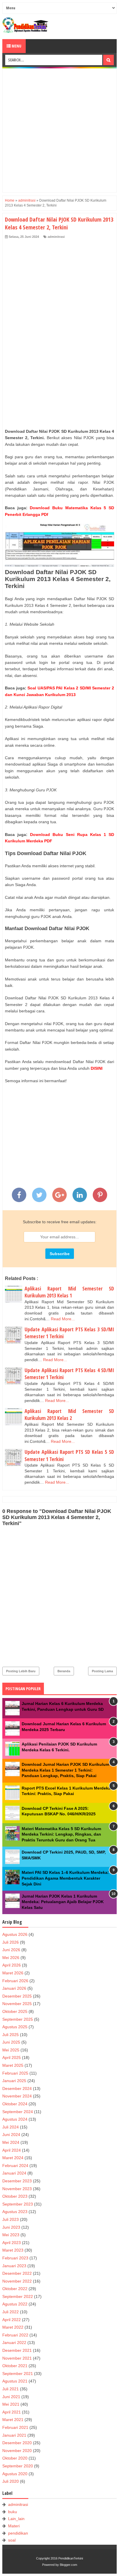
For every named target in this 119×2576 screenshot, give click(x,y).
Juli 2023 (11, 2219)
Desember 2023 (17, 2181)
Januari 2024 (14, 2173)
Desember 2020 (17, 2443)
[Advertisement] (59, 130)
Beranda (64, 1671)
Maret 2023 (13, 2250)
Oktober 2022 (15, 2289)
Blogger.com (68, 2565)
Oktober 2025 (15, 2011)
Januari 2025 (14, 2081)
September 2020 (18, 2466)
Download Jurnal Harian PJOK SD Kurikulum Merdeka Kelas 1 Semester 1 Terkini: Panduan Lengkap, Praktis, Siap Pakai (65, 1770)
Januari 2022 (14, 2343)
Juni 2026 (11, 1950)
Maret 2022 (13, 2327)
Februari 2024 (15, 2166)
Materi (14, 2526)
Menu (16, 46)
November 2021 (17, 2358)
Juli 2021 (11, 2389)
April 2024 (12, 2150)
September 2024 (18, 2112)
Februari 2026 (15, 1981)
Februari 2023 (15, 2258)
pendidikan (18, 2533)
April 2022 (12, 2320)
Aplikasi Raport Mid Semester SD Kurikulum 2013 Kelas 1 (69, 1292)
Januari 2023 (14, 2266)
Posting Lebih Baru (21, 1671)
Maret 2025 (13, 2065)
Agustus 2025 (15, 2027)
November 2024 (17, 2096)
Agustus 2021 (15, 2381)
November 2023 (17, 2189)
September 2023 (18, 2204)
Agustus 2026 (15, 1934)
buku (13, 2512)
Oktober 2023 (15, 2196)
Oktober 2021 (15, 2366)
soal (12, 2540)
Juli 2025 (11, 2035)
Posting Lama (102, 1671)
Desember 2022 (17, 2273)
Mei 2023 (11, 2235)
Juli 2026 (11, 1942)
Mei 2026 (11, 1958)
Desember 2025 (17, 1996)
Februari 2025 (15, 2073)
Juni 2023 (11, 2227)
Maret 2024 (13, 2158)
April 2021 (12, 2412)
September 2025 (18, 2019)
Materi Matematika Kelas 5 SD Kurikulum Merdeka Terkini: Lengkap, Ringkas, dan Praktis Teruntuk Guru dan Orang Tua (61, 1834)
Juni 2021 (11, 2397)
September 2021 (18, 2374)
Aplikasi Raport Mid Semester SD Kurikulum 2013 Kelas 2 (69, 1415)
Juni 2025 (11, 2042)
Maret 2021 (13, 2420)
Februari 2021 (15, 2427)
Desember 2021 (17, 2350)
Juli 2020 (11, 2481)
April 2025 (12, 2057)
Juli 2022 (11, 2312)
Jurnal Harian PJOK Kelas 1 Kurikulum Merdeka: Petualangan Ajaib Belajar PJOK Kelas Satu (63, 1902)
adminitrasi (56, 237)
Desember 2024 (17, 2088)
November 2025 (17, 2004)
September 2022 (18, 2296)
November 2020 (17, 2451)
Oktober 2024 (15, 2104)
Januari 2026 (14, 1988)
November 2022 (17, 2281)
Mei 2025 (11, 2050)
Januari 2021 (14, 2435)
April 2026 (12, 1965)
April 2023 (12, 2243)
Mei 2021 (11, 2404)
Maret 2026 (13, 1973)
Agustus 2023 (15, 2212)
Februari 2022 (15, 2335)
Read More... (63, 1319)
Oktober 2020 (15, 2458)
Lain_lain (16, 2519)
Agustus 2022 (15, 2304)
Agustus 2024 (15, 2119)
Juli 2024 (11, 2127)
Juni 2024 (11, 2135)
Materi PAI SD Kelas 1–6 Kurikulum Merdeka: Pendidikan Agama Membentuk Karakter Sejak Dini (65, 1878)
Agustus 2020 (15, 2474)
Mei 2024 (11, 2142)
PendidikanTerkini (71, 2558)
